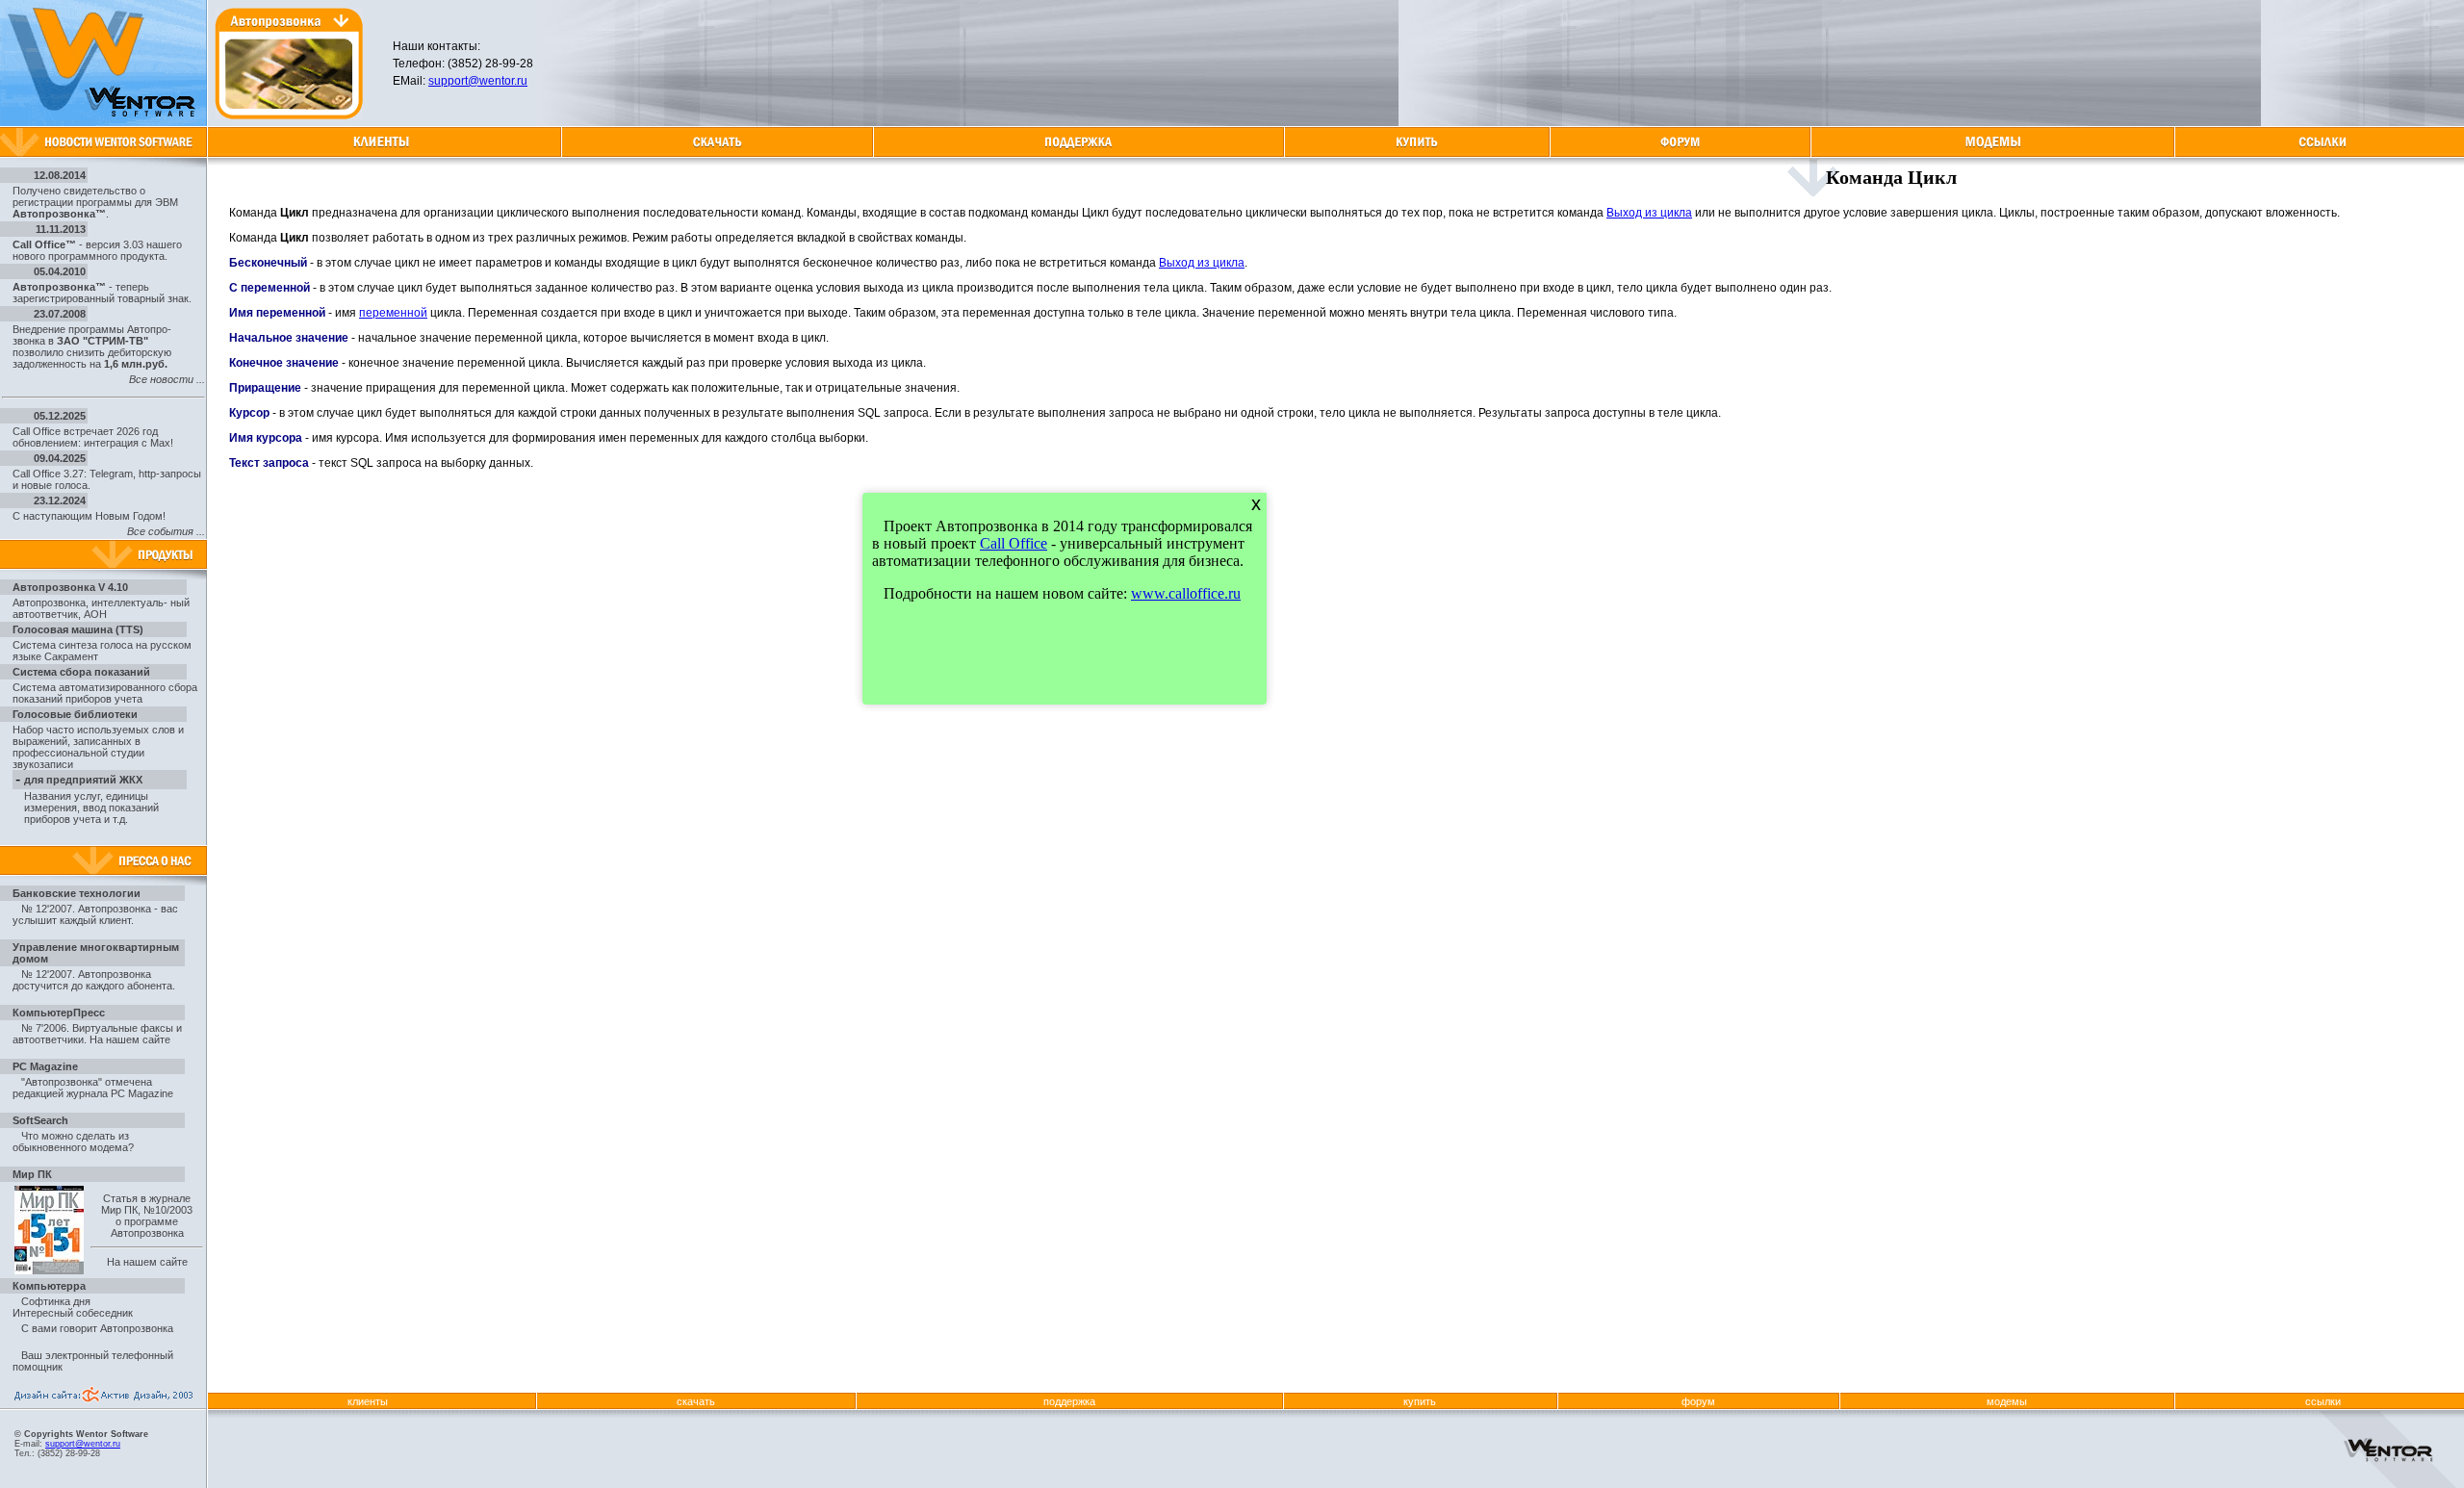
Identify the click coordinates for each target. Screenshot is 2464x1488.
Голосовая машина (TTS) (78, 629)
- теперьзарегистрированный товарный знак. (102, 293)
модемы (2007, 1401)
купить (1420, 1401)
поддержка (1069, 1401)
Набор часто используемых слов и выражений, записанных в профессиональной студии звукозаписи (98, 747)
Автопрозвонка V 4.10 (70, 587)
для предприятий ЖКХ (83, 780)
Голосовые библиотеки (75, 714)
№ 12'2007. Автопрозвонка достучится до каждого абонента (92, 980)
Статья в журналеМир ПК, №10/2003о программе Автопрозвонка (147, 1216)
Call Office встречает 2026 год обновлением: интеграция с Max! (93, 437)
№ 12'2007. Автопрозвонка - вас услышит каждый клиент (95, 914)
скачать (696, 1401)
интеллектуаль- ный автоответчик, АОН (101, 608)
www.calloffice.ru (1186, 593)
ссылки (2323, 1401)
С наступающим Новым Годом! (89, 516)
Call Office (1014, 543)
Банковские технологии (77, 893)
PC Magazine (45, 1066)
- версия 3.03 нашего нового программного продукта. (97, 250)
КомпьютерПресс (59, 1013)
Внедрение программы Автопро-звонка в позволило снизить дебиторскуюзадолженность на (92, 346)
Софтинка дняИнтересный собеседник (73, 1307)
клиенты (368, 1401)
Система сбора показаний (81, 672)
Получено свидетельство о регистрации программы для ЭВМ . (95, 202)
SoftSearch (40, 1120)
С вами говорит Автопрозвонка (97, 1328)
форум (1698, 1401)
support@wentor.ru (478, 81)
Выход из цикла (1649, 213)
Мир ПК (32, 1174)
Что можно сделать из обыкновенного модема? (73, 1142)
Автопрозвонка (49, 603)
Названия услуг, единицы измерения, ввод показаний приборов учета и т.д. (91, 808)
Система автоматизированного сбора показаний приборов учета (105, 693)
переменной (393, 313)
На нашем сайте (130, 1039)
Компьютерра (49, 1286)
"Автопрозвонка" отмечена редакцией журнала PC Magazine (93, 1088)
